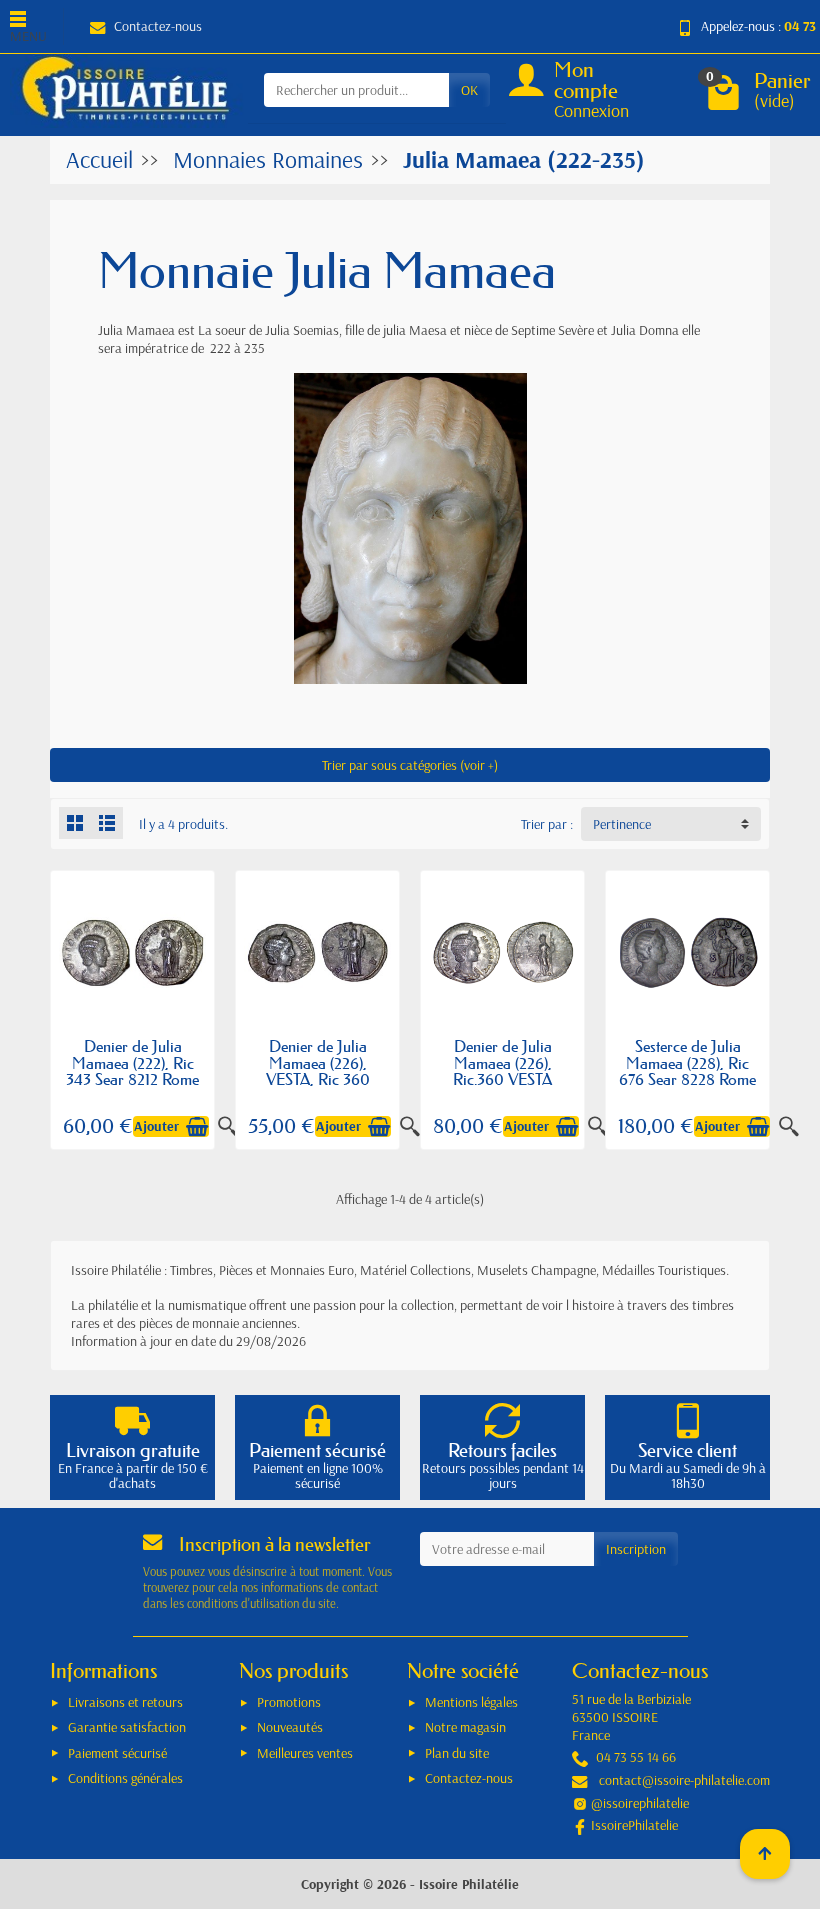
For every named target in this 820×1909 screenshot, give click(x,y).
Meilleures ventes (305, 1753)
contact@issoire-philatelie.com (684, 1780)
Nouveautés (290, 1727)
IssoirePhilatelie (634, 1825)
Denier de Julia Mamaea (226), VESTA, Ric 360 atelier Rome (318, 1070)
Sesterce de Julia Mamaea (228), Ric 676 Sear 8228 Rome (687, 1062)
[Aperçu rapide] (789, 1127)
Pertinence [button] (622, 824)
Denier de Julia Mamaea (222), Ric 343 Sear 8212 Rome (132, 1062)
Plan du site (457, 1753)
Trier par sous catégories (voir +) (410, 765)
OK (469, 90)
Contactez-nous (158, 26)
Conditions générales (125, 1778)
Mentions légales (471, 1702)
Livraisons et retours (125, 1702)
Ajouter (156, 1126)
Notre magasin (465, 1727)
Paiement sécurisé (117, 1753)
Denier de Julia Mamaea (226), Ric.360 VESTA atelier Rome (502, 1070)
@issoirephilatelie (640, 1803)
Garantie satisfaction (127, 1727)
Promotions (289, 1702)
